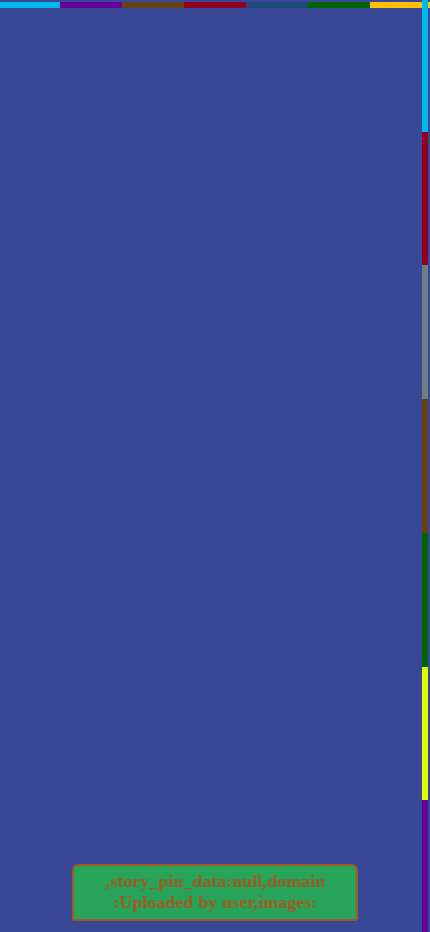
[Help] (124, 335)
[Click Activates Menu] (228, 315)
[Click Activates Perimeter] (215, 14)
